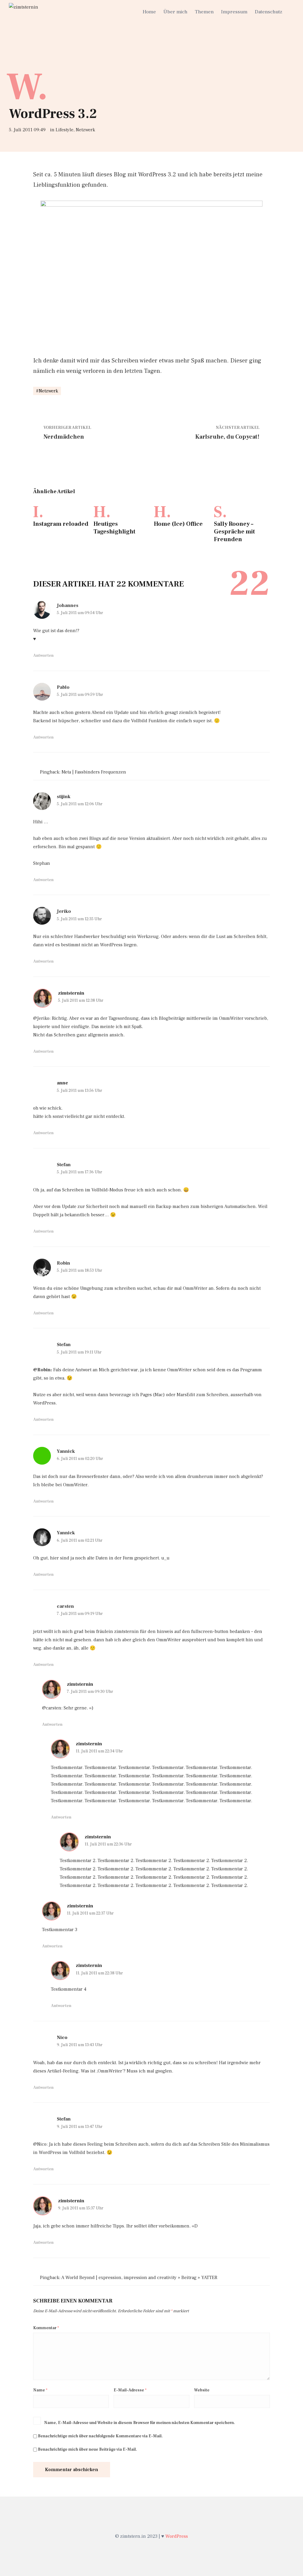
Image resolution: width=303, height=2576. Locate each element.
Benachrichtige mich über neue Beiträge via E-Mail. (87, 2449)
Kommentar (46, 2328)
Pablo (63, 687)
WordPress (177, 2536)
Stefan (64, 1165)
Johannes (68, 605)
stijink (64, 797)
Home (149, 12)
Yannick (66, 1451)
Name (40, 2390)
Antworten (43, 656)
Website (202, 2390)
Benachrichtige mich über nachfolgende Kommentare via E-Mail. (100, 2436)
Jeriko (64, 911)
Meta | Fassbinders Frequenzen (94, 772)
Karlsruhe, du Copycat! (227, 437)
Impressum (234, 12)
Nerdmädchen (64, 437)
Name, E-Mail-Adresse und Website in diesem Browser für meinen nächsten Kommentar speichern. (140, 2423)
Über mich (175, 12)
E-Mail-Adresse (130, 2390)
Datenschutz (269, 12)
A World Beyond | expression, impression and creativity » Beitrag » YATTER (139, 2278)
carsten (65, 1606)
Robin (63, 1263)
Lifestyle (65, 130)
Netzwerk (85, 130)
